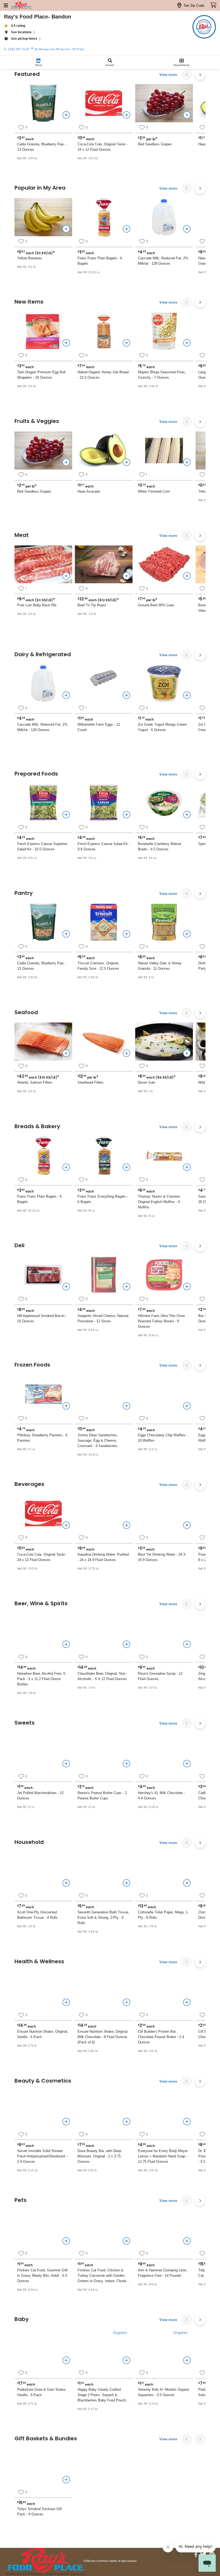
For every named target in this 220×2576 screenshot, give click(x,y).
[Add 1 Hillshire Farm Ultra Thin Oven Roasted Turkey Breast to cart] (187, 1286)
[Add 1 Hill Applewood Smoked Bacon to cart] (66, 1286)
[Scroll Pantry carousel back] (187, 894)
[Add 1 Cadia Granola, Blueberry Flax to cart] (66, 115)
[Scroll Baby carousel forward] (200, 2320)
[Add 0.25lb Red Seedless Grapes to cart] (187, 115)
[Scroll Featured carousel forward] (200, 75)
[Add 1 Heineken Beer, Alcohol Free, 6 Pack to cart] (66, 1644)
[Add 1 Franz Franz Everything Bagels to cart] (126, 1167)
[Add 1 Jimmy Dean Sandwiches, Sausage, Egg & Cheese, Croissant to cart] (126, 1406)
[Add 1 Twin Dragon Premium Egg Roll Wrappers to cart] (66, 343)
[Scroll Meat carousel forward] (200, 536)
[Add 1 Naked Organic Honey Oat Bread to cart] (126, 343)
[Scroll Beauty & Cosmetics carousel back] (187, 2081)
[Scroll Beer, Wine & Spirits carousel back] (187, 1604)
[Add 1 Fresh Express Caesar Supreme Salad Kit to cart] (66, 815)
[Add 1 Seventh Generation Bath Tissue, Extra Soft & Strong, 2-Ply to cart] (126, 1883)
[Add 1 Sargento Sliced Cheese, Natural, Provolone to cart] (126, 1286)
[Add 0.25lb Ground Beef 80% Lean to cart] (187, 576)
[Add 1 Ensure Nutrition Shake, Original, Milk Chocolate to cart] (126, 2002)
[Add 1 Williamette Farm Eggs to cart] (126, 695)
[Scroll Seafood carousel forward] (200, 1013)
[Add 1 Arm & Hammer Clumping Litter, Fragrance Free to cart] (187, 2241)
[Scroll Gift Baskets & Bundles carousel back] (187, 2439)
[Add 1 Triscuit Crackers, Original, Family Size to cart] (126, 934)
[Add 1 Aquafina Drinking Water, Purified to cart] (126, 1525)
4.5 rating (18, 26)
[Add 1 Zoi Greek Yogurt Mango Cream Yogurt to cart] (187, 695)
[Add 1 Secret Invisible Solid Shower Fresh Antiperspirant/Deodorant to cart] (66, 2122)
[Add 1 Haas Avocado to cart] (126, 462)
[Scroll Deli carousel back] (187, 1246)
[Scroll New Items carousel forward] (200, 302)
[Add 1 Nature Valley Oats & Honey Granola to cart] (187, 934)
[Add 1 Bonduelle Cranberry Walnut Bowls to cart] (187, 815)
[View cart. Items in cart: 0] (213, 5)
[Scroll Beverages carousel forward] (200, 1485)
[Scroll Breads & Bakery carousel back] (187, 1127)
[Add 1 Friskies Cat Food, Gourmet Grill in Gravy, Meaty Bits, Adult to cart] (66, 2241)
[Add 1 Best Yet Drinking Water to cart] (187, 1525)
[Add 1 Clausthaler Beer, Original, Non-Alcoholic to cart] (126, 1644)
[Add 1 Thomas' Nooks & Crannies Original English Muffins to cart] (187, 1167)
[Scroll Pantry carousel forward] (200, 894)
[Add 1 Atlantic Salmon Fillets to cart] (66, 1053)
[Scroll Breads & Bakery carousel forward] (200, 1127)
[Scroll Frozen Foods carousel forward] (200, 1365)
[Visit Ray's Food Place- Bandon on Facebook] (196, 2555)
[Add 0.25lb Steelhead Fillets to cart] (126, 1053)
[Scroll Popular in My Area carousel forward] (200, 189)
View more (168, 75)
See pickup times (24, 39)
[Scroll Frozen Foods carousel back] (187, 1365)
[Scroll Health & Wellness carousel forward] (200, 1962)
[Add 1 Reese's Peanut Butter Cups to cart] (126, 1764)
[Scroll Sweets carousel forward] (200, 1723)
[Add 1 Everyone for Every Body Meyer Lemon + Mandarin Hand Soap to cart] (187, 2122)
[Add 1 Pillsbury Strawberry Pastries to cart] (66, 1406)
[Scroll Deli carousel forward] (200, 1246)
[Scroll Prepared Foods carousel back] (187, 774)
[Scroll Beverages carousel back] (187, 1485)
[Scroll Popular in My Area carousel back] (187, 189)
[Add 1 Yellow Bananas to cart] (66, 229)
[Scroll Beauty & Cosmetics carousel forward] (200, 2081)
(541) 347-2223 (19, 49)
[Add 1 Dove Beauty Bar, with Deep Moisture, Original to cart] (126, 2122)
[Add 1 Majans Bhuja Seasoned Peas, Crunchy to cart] (187, 343)
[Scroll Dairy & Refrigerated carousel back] (187, 655)
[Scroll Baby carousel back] (187, 2320)
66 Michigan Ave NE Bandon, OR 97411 (60, 49)
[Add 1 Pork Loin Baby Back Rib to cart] (66, 576)
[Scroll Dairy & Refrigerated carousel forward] (200, 655)
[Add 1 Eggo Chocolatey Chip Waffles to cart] (187, 1406)
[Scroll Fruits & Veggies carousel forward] (200, 422)
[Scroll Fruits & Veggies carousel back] (187, 422)
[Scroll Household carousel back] (187, 1843)
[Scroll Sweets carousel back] (187, 1723)
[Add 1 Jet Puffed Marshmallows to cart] (66, 1764)
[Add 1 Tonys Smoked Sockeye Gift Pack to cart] (66, 2479)
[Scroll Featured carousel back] (187, 75)
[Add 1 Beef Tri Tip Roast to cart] (126, 576)
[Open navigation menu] (6, 5)
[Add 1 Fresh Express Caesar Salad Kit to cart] (126, 815)
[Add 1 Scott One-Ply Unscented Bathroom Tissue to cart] (66, 1883)
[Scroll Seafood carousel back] (187, 1013)
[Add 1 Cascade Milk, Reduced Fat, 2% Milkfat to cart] (187, 229)
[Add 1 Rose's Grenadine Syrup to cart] (187, 1644)
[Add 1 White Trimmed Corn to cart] (187, 462)
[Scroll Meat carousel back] (187, 536)
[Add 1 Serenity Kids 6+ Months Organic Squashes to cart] (187, 2360)
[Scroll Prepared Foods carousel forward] (200, 774)
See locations (21, 32)
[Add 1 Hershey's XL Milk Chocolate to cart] (187, 1764)
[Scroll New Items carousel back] (187, 302)
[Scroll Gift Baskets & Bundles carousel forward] (200, 2439)
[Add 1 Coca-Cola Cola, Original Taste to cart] (126, 115)
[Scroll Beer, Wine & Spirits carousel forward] (200, 1604)
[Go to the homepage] (21, 5)
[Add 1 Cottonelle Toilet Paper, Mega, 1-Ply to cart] (187, 1883)
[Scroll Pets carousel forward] (200, 2201)
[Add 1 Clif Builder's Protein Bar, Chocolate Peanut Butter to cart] (187, 2002)
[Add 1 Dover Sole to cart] (187, 1053)
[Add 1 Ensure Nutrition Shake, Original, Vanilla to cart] (66, 2002)
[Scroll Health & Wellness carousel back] (187, 1962)
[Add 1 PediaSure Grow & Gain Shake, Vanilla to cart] (66, 2360)
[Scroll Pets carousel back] (187, 2201)
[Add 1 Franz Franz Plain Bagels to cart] (126, 229)
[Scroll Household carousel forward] (200, 1843)
